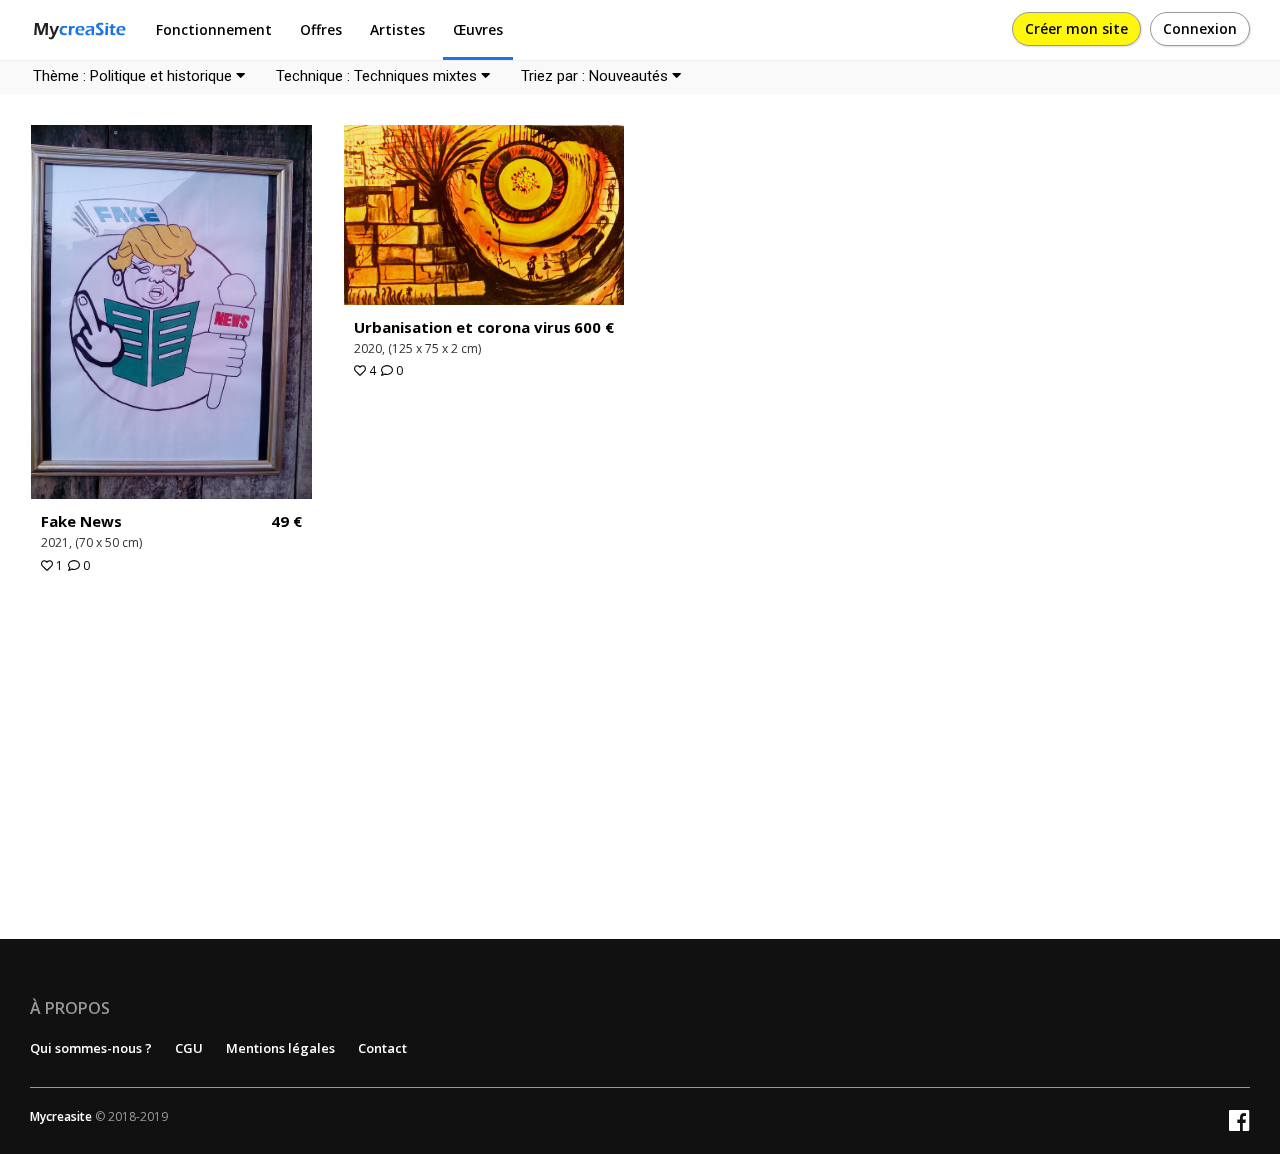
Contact (382, 1048)
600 (594, 327)
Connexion (1200, 28)
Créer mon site (1076, 28)
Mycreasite (61, 1116)
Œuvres (478, 29)
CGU (189, 1048)
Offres (321, 29)
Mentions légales (280, 1048)
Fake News (81, 521)
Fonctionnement (214, 29)
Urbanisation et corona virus (462, 327)
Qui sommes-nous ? (91, 1048)
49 (286, 521)
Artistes (397, 29)
